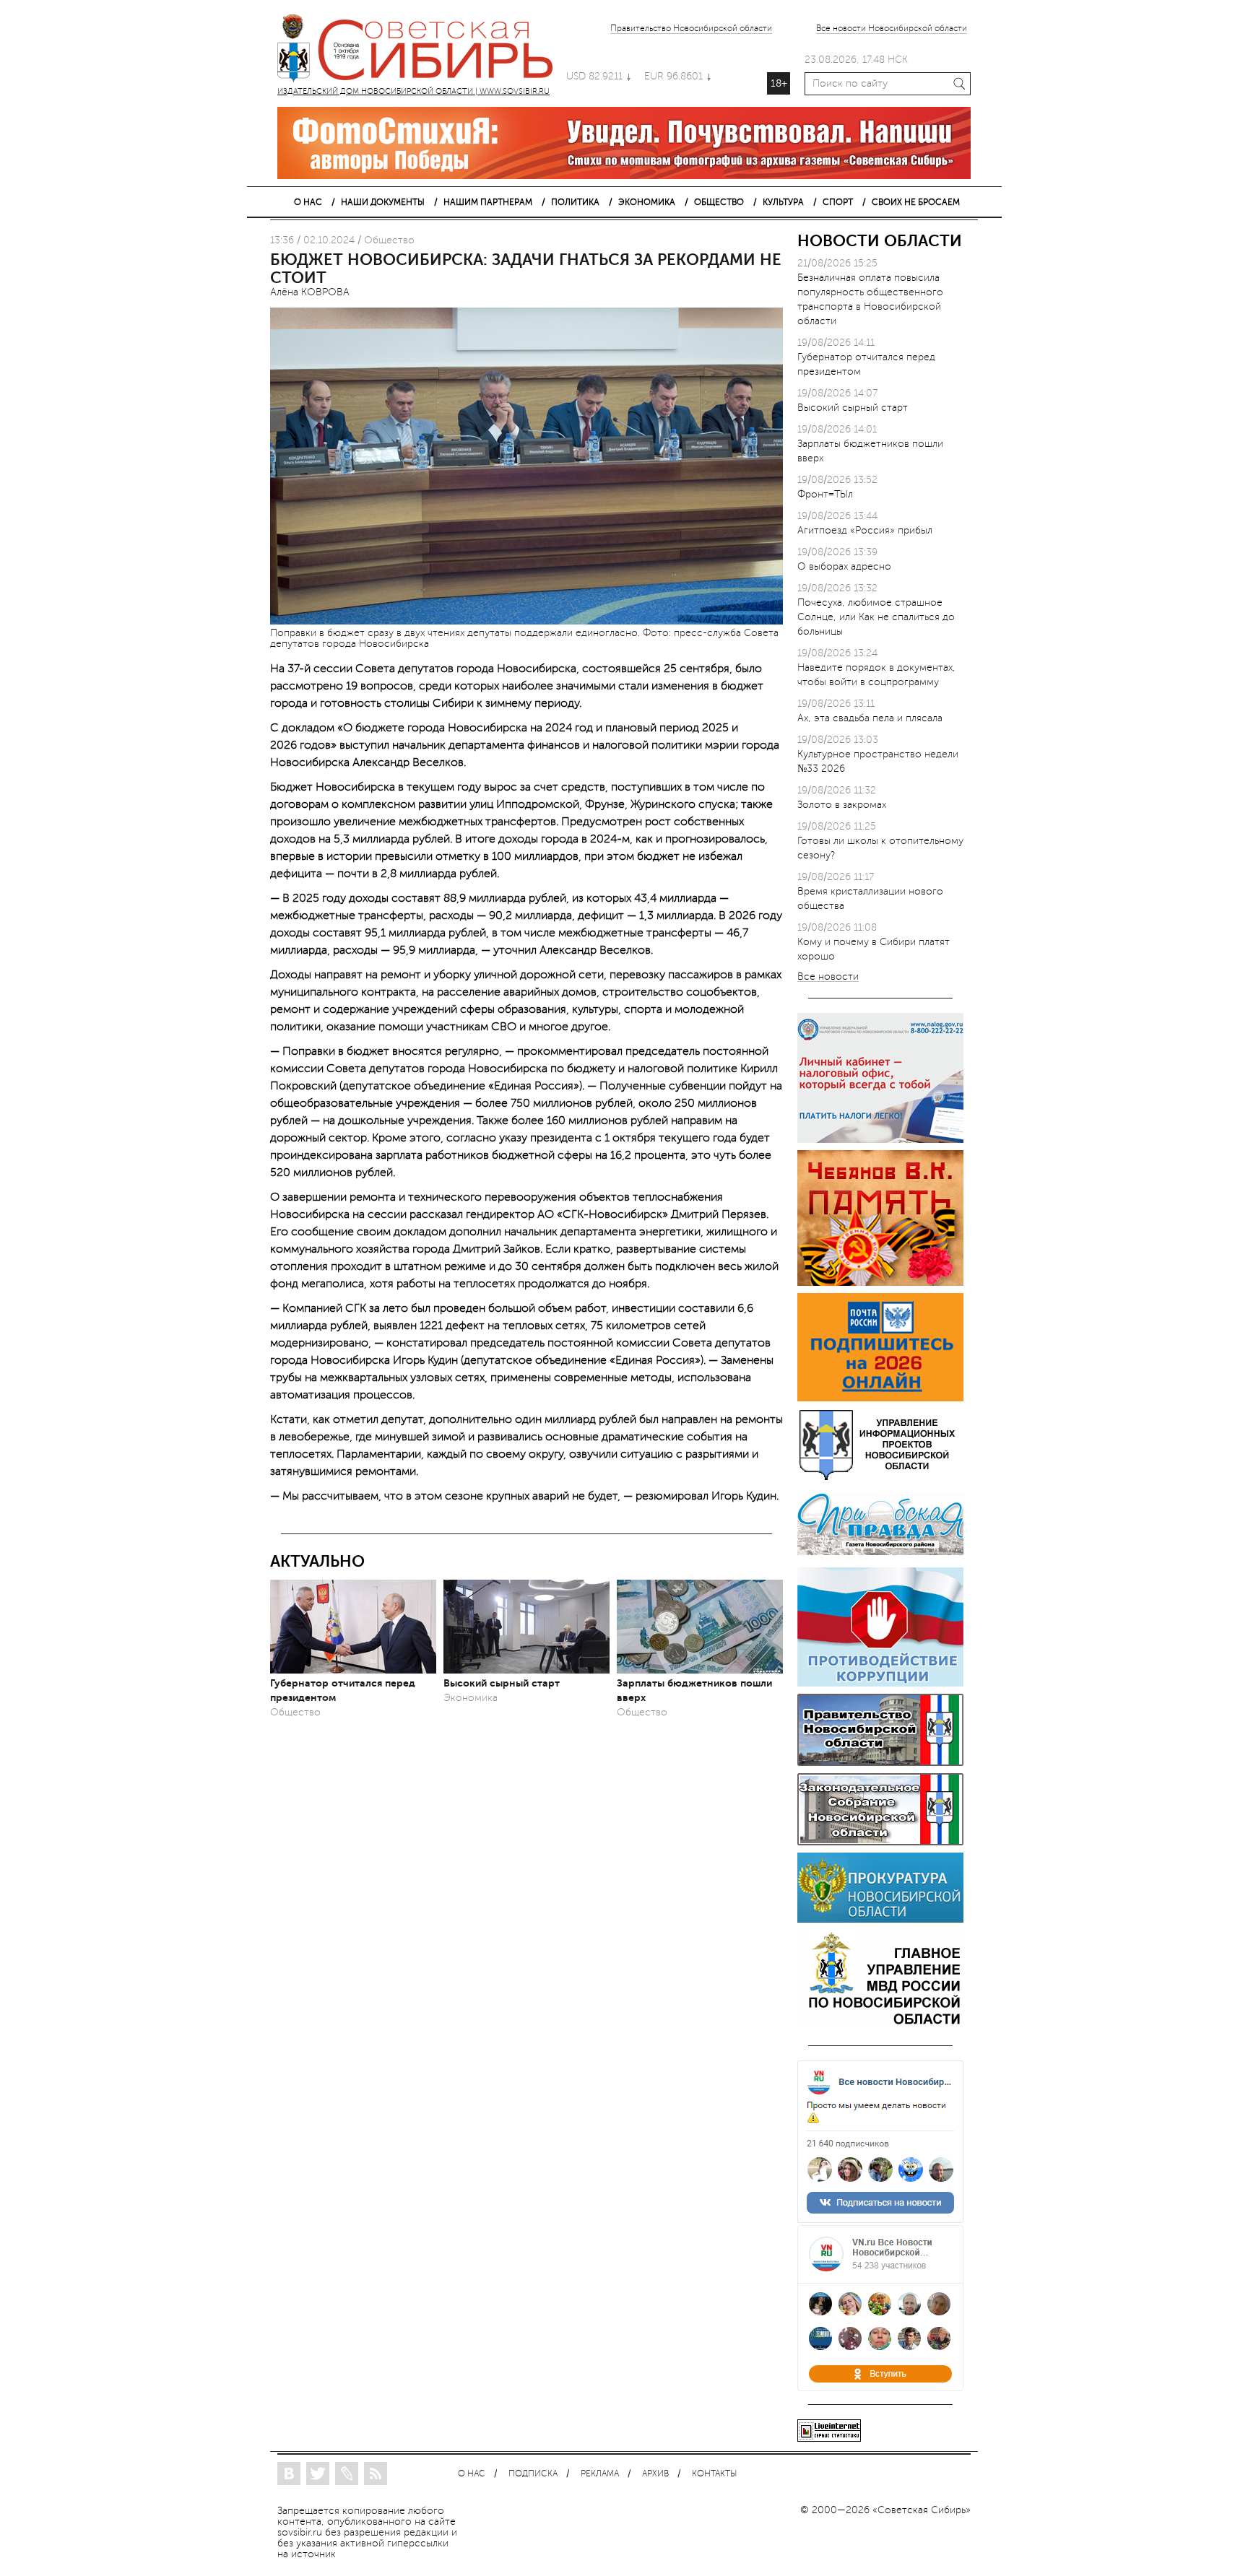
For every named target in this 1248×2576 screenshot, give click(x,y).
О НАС (308, 202)
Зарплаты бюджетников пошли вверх (694, 1690)
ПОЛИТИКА (575, 202)
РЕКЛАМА (600, 2474)
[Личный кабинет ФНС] (880, 1140)
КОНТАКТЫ (714, 2474)
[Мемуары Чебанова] (880, 1283)
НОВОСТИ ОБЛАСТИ (880, 241)
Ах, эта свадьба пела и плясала (870, 718)
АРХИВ (655, 2474)
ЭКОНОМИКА (647, 202)
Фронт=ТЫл (825, 494)
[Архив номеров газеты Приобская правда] (880, 1557)
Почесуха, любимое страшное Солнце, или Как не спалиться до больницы (876, 617)
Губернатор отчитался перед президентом (343, 1690)
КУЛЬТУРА (783, 202)
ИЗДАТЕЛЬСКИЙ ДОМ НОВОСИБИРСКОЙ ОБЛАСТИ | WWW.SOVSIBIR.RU (422, 51)
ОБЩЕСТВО (719, 202)
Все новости (828, 977)
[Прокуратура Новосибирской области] (880, 1919)
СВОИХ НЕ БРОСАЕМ (916, 202)
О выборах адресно (844, 566)
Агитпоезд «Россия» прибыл (865, 530)
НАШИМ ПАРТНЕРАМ (488, 202)
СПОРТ (838, 202)
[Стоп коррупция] (880, 1683)
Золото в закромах (842, 805)
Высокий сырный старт (502, 1683)
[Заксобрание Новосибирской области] (880, 1842)
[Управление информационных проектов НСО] (880, 1478)
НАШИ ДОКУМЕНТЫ (383, 202)
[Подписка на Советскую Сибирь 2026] (880, 1398)
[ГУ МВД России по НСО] (880, 2024)
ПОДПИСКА (533, 2474)
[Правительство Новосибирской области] (880, 1763)
